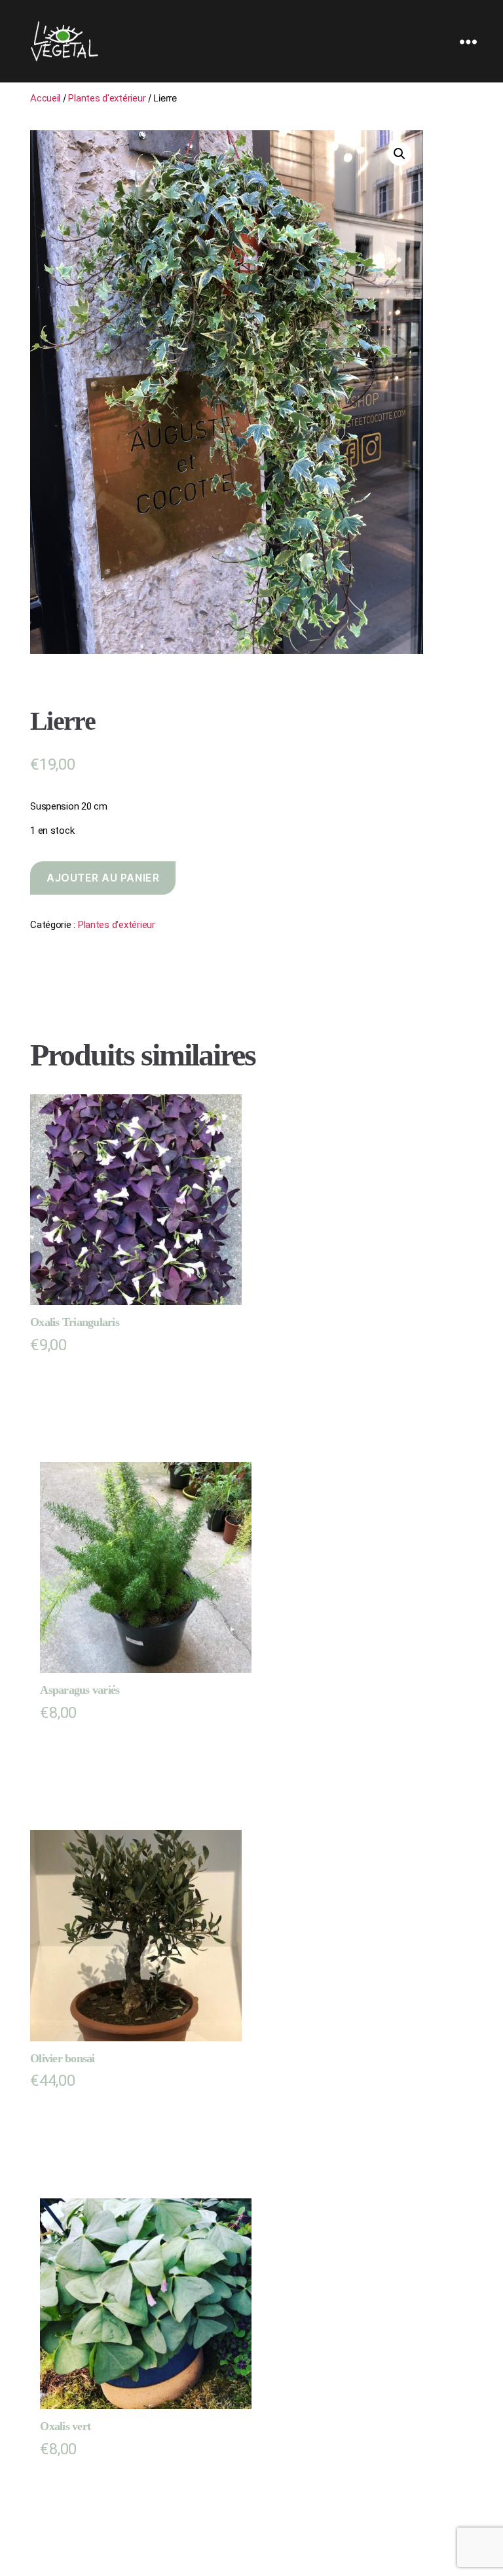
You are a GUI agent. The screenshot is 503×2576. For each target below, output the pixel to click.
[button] (400, 154)
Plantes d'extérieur (107, 98)
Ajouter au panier (103, 878)
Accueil (45, 98)
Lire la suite (69, 2112)
